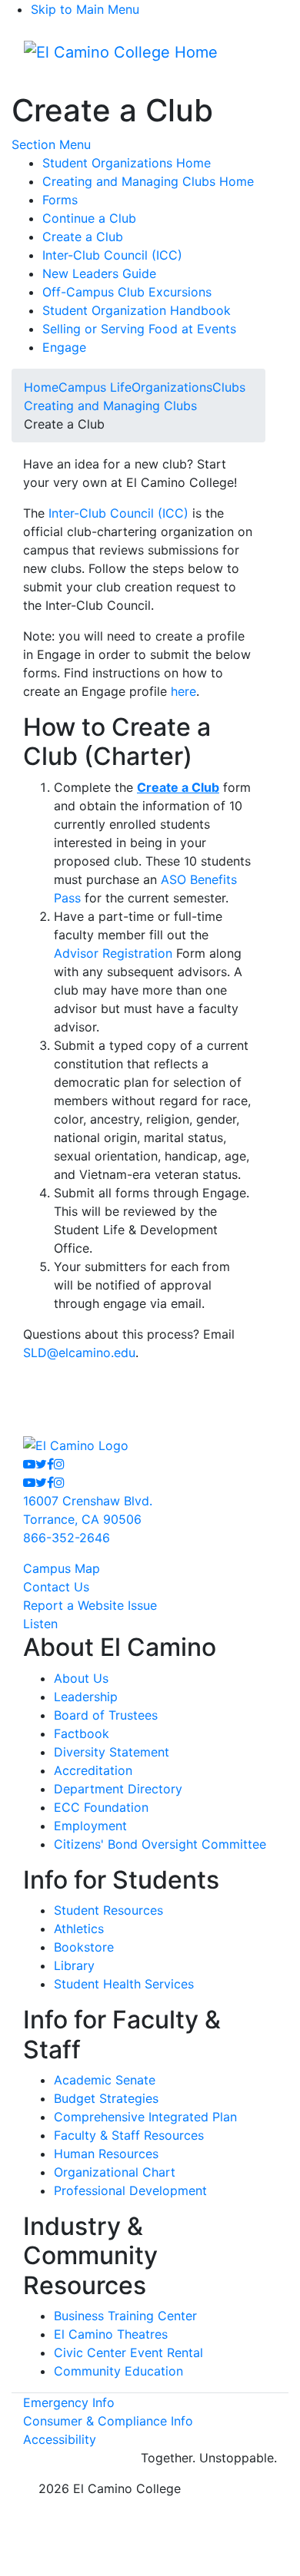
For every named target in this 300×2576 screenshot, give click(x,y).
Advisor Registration (113, 953)
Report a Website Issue (90, 1605)
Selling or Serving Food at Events (139, 329)
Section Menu (51, 144)
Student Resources (108, 1910)
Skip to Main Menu (85, 9)
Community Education (118, 2371)
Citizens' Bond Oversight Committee (160, 1844)
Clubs (229, 387)
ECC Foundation (101, 1807)
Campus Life (95, 387)
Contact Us (56, 1587)
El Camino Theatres (111, 2334)
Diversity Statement (112, 1752)
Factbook (82, 1733)
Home (41, 387)
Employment (90, 1826)
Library (74, 1965)
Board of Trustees (106, 1715)
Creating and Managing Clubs (110, 406)
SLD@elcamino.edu (79, 1353)
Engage (64, 347)
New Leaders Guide (99, 273)
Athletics (79, 1929)
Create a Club (83, 237)
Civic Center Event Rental (128, 2353)
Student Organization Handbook (137, 310)
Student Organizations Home (127, 163)
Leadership (86, 1697)
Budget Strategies (106, 2098)
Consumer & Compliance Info (108, 2421)
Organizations (172, 387)
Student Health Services (124, 1984)
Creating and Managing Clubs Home (148, 181)
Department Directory (118, 1789)
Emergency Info (69, 2402)
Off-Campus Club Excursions (127, 292)
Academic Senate (105, 2080)
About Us (81, 1678)
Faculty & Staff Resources (129, 2135)
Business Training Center (125, 2316)
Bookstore (84, 1947)
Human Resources (106, 2154)
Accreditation (93, 1770)
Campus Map (62, 1568)
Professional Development (130, 2190)
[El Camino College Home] (121, 52)
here (183, 691)
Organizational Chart (115, 2172)
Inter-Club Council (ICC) (112, 255)
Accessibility (60, 2439)
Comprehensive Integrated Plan (145, 2117)
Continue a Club (89, 218)
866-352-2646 (67, 1538)
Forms (60, 200)
